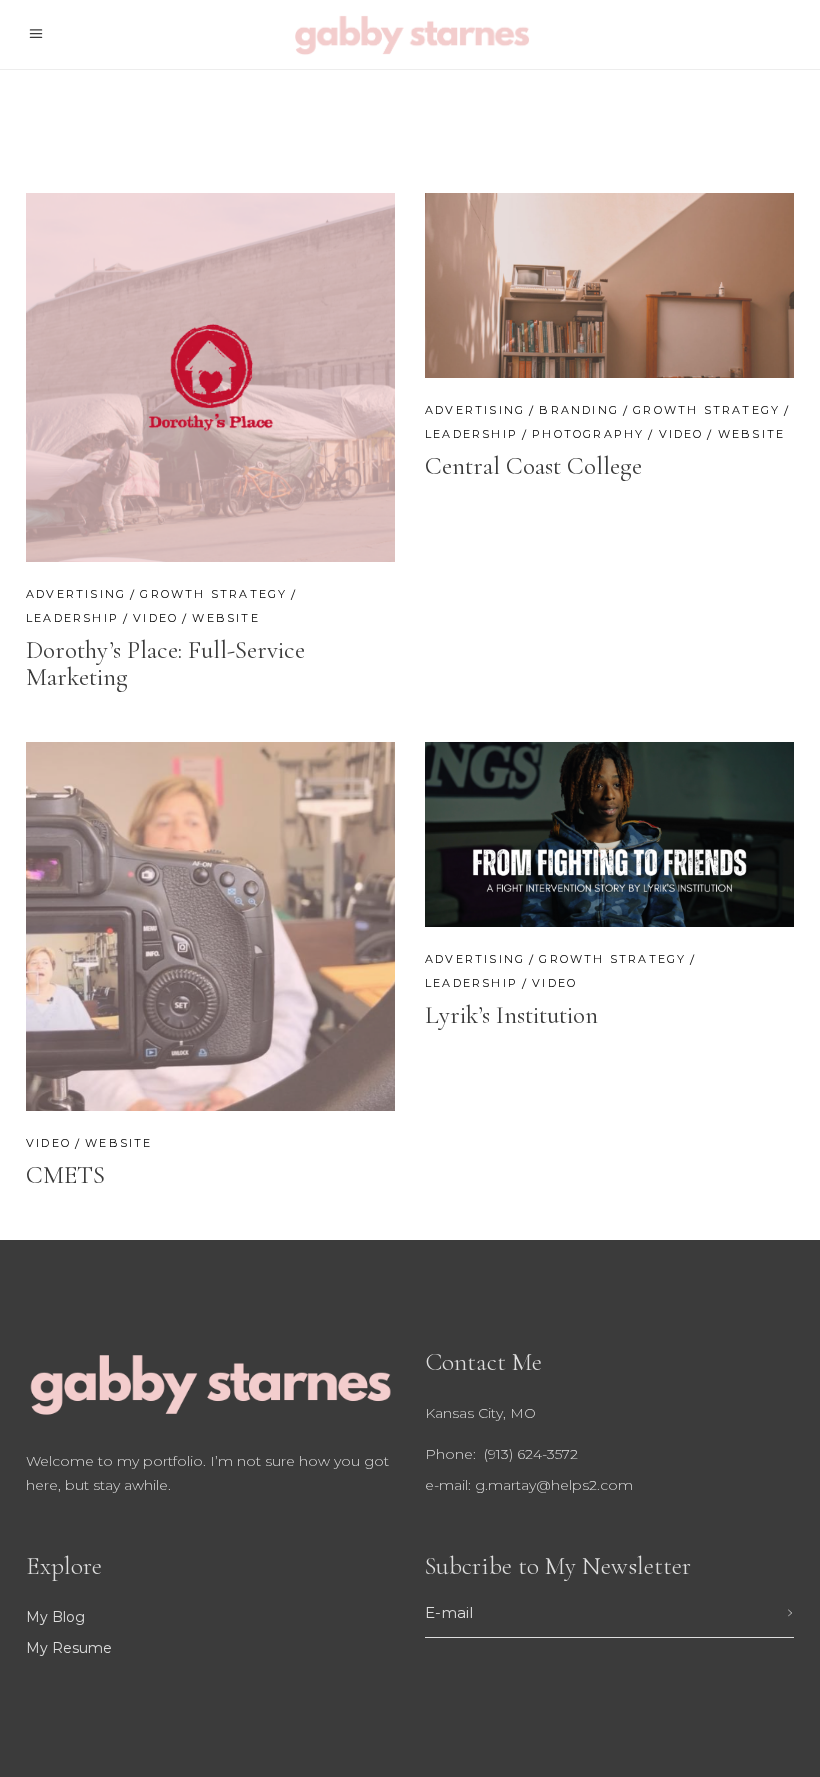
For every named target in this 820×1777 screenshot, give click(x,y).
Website (225, 618)
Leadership (72, 618)
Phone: (452, 1454)
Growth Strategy (213, 594)
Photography (588, 434)
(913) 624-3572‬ (529, 1454)
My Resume (69, 1648)
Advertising (76, 594)
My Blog (55, 1617)
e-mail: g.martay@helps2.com (529, 1485)
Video (155, 618)
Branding (579, 410)
